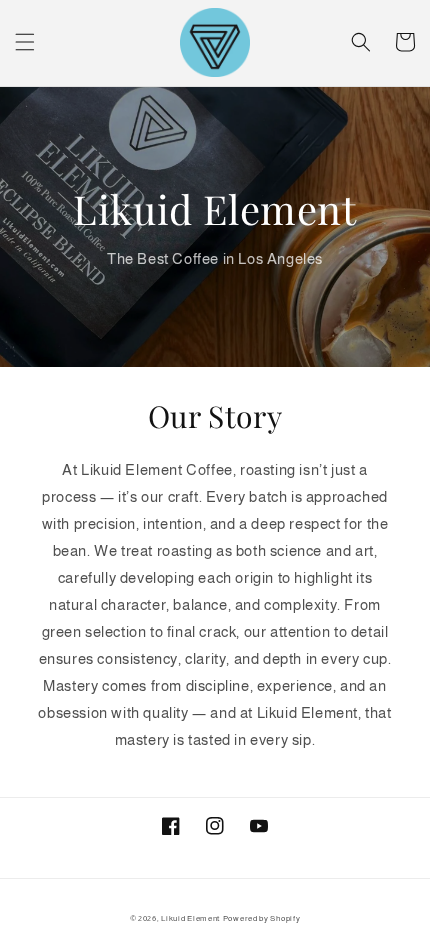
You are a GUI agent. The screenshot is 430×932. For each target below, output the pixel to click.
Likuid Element (190, 918)
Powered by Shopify (262, 918)
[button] (25, 42)
